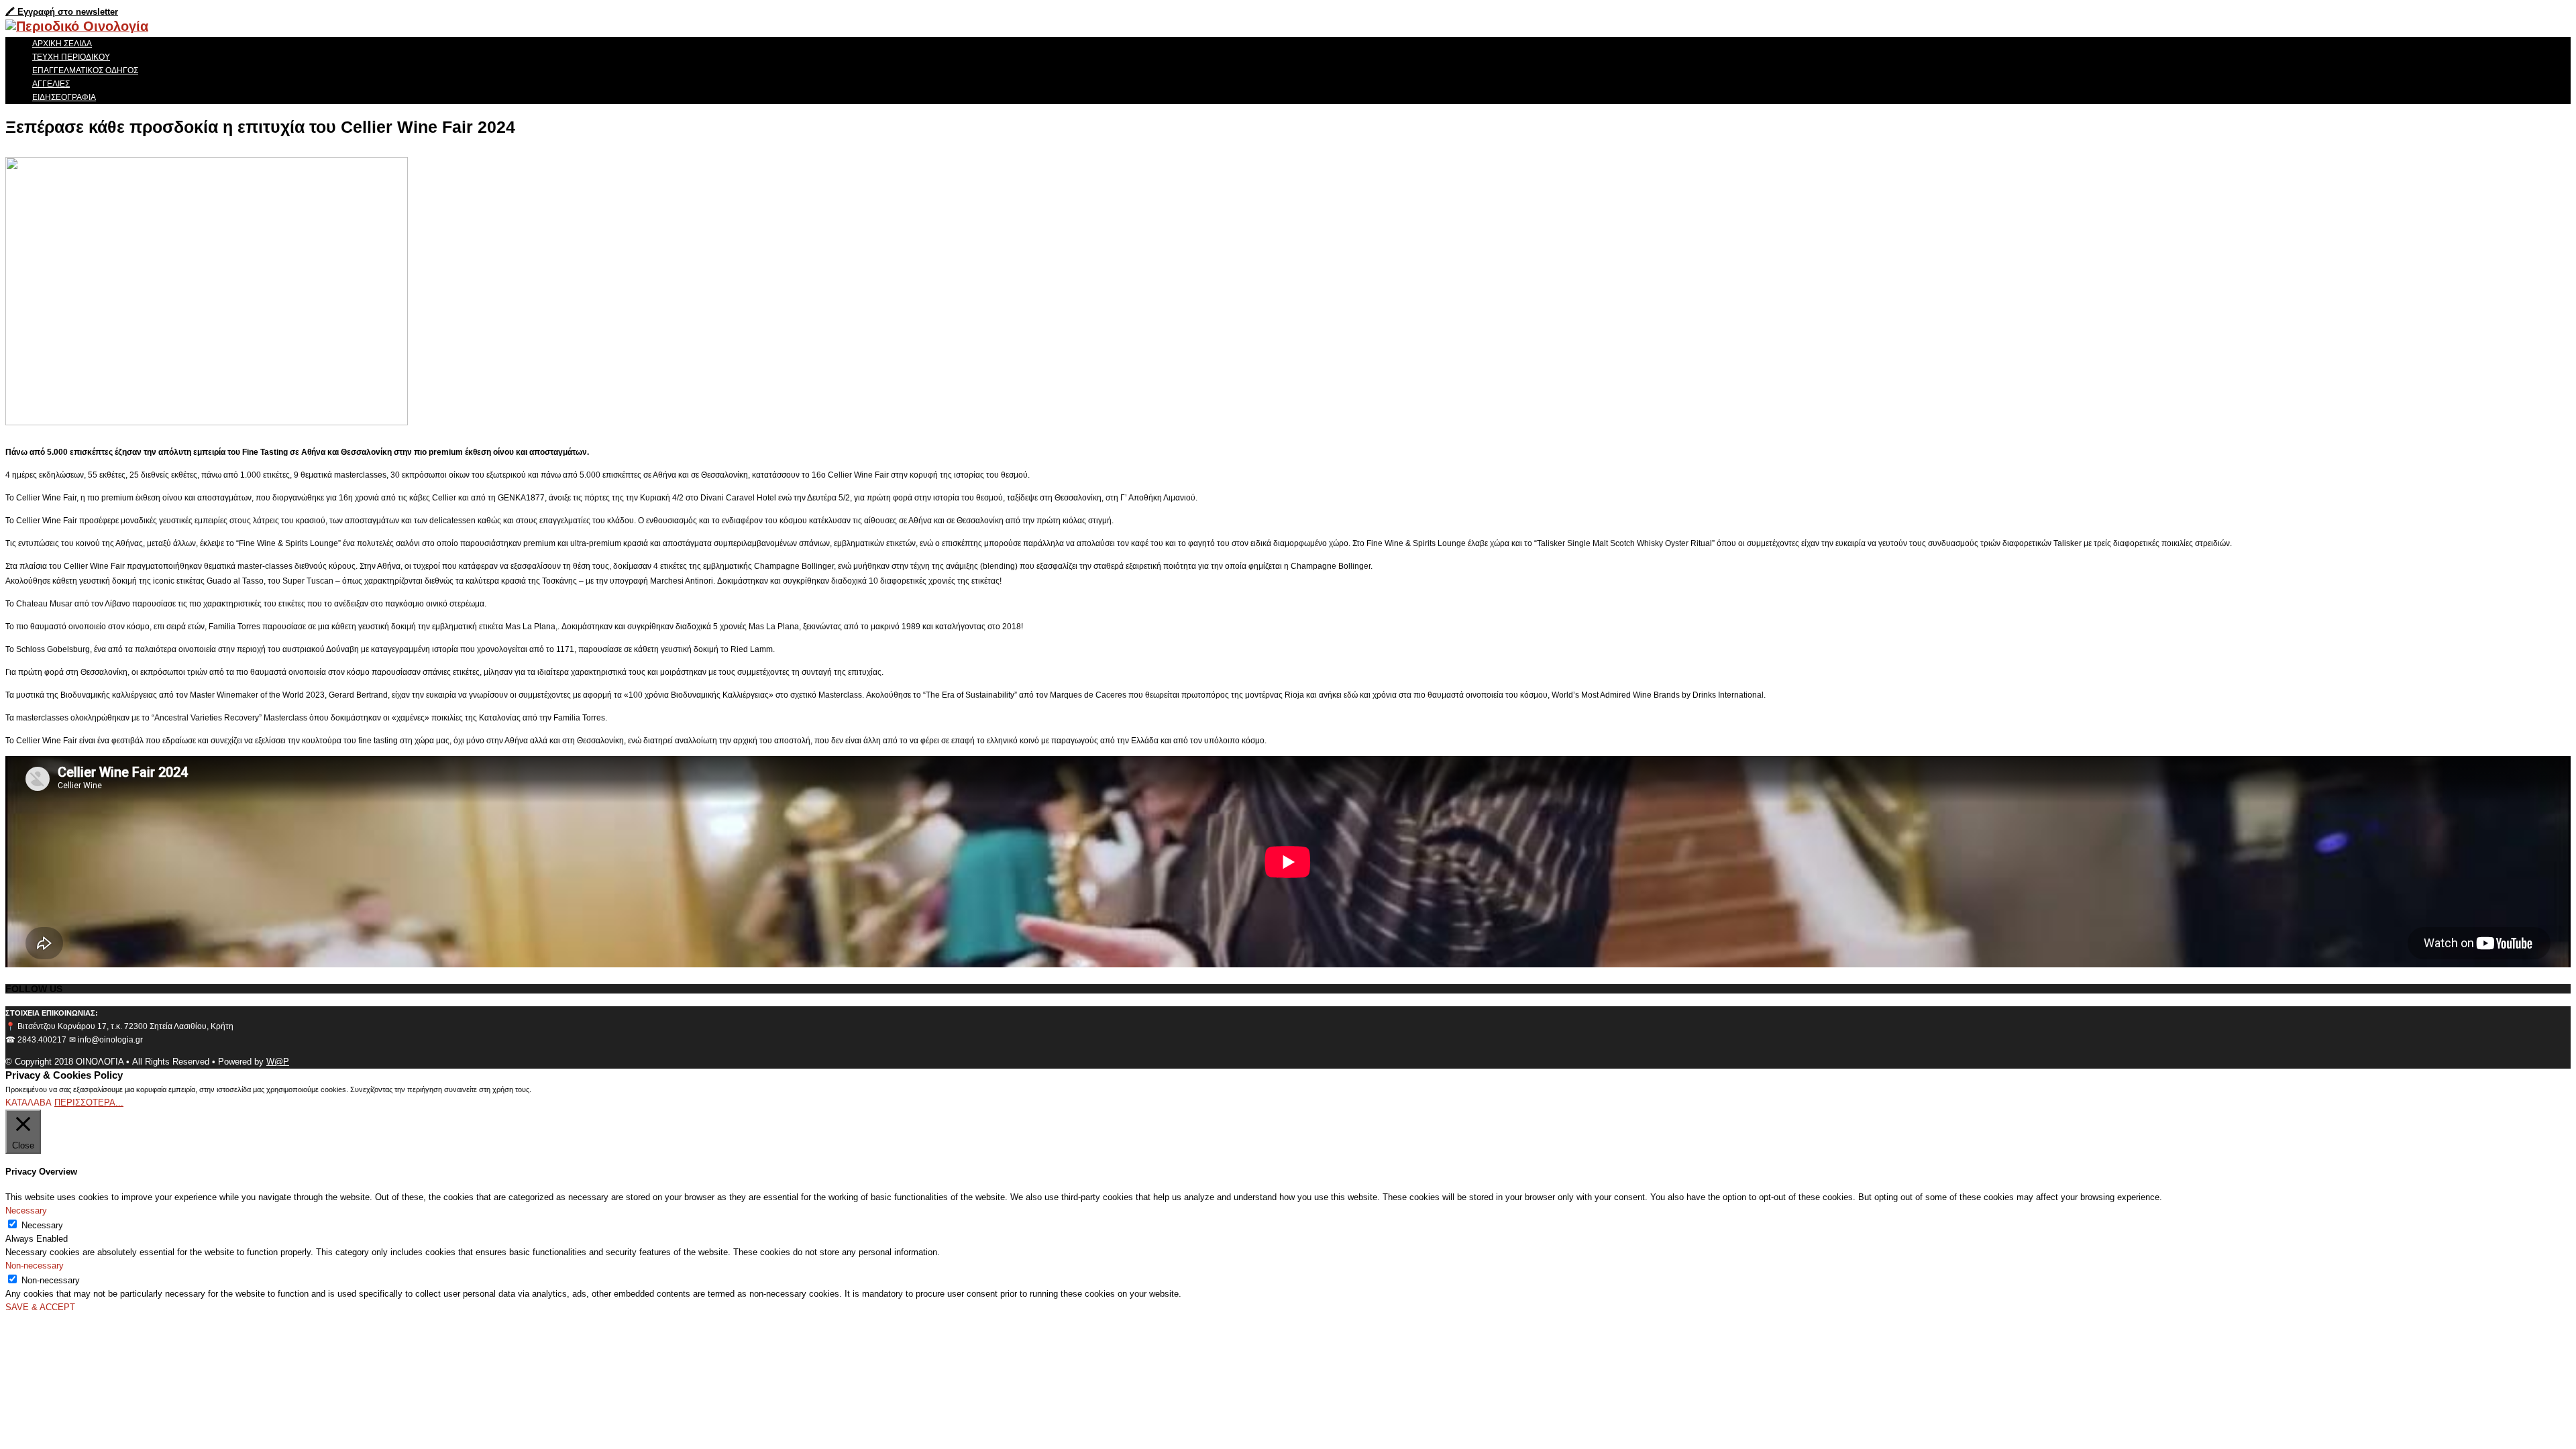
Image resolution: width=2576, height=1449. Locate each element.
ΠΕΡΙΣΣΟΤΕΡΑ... (89, 1103)
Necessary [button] (26, 1211)
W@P (278, 1062)
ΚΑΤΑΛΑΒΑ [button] (29, 1103)
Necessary (42, 1225)
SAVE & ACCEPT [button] (40, 1307)
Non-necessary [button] (35, 1266)
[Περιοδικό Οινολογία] (77, 26)
